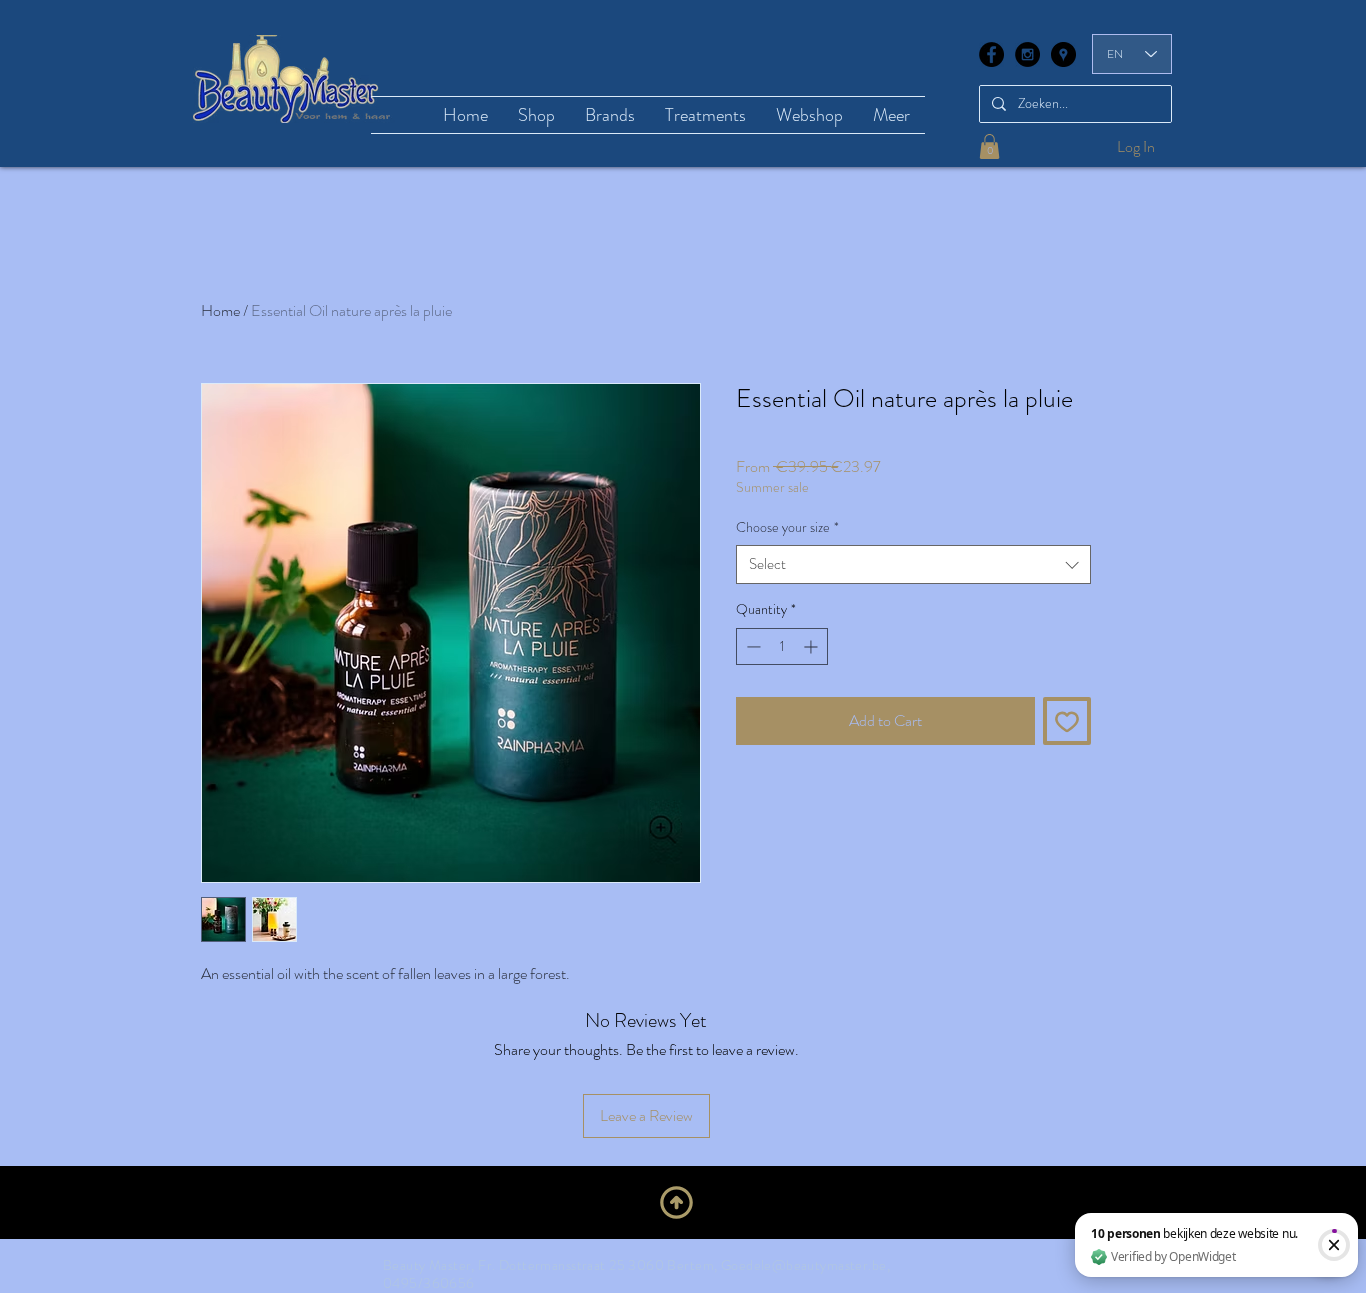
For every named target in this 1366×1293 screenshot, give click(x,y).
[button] (989, 146)
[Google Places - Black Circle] (1063, 54)
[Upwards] (676, 1203)
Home (220, 310)
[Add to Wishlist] (1067, 721)
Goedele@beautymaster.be (804, 1265)
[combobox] (913, 564)
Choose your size (787, 527)
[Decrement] (751, 646)
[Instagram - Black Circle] (1027, 54)
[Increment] (812, 646)
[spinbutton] (782, 646)
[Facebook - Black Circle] (991, 54)
